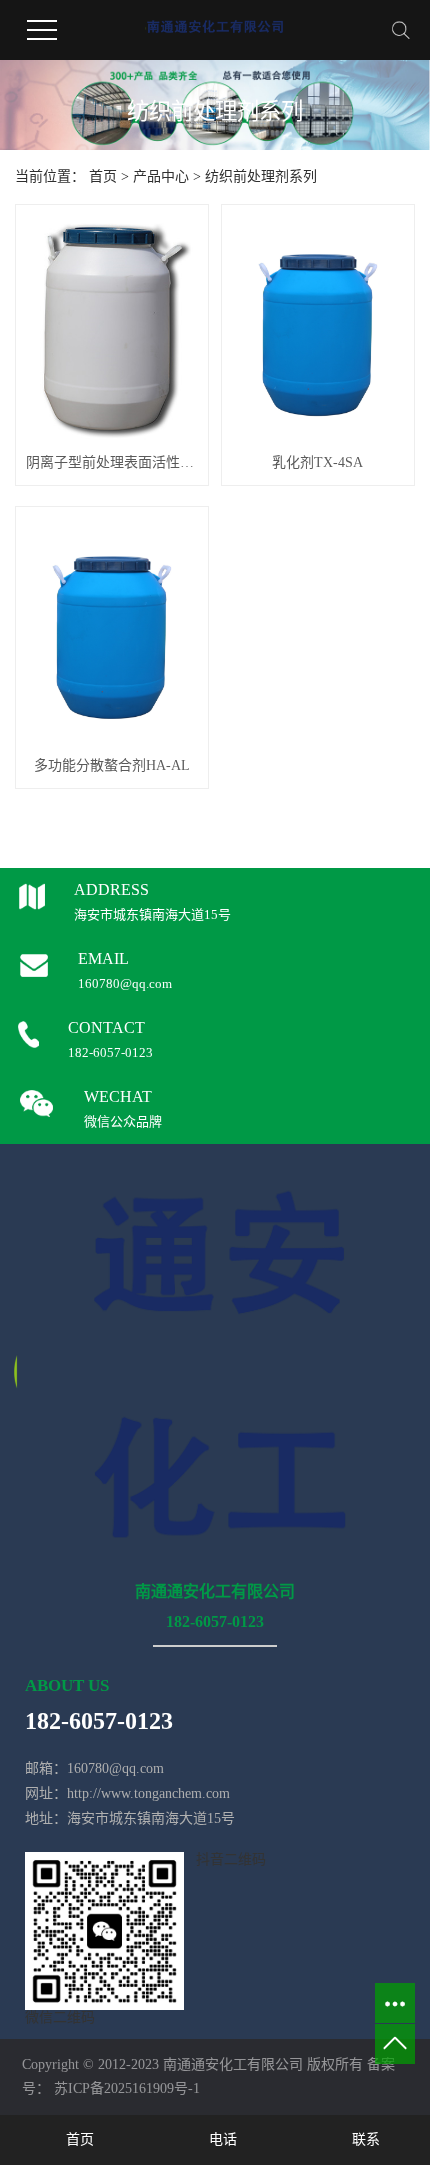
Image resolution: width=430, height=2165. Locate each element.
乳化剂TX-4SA (317, 462)
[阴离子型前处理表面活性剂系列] (112, 328)
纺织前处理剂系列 (261, 176)
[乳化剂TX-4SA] (318, 328)
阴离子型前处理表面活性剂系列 (112, 462)
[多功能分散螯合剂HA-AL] (112, 630)
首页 (103, 176)
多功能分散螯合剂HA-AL (112, 765)
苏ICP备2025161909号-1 (127, 2088)
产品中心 (161, 176)
